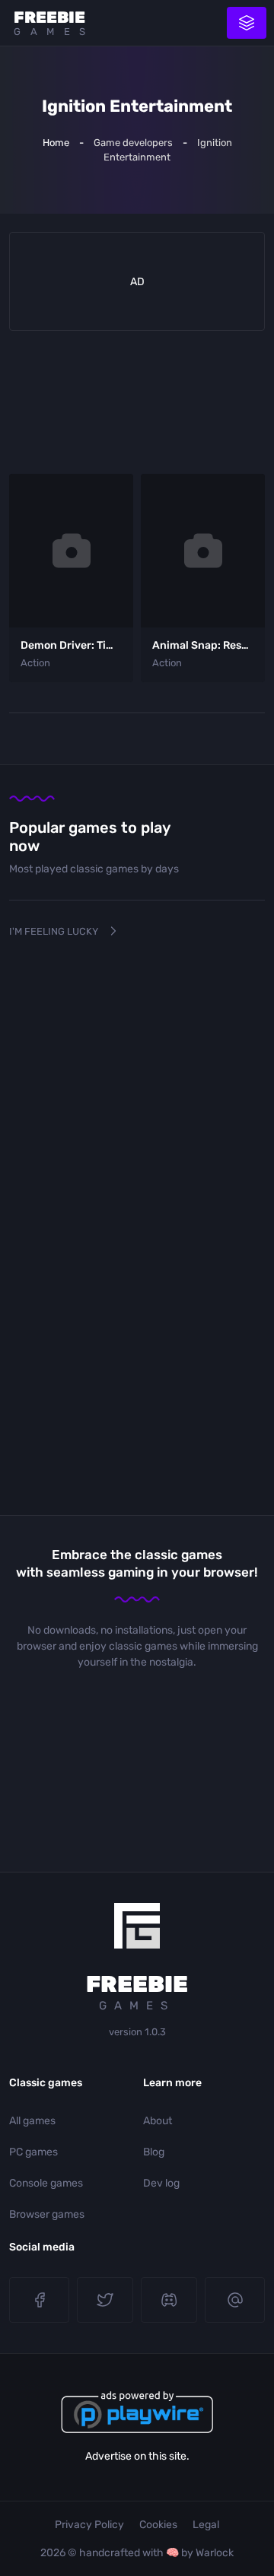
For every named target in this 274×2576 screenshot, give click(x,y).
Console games (46, 2183)
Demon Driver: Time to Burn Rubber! (113, 645)
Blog (154, 2152)
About (158, 2121)
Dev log (161, 2183)
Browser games (47, 2214)
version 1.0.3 (137, 2032)
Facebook (39, 2300)
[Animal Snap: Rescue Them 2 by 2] (203, 551)
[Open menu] (247, 23)
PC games (33, 2152)
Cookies (158, 2525)
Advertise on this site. (137, 2456)
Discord (169, 2300)
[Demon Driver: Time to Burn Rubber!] (71, 551)
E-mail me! (235, 2300)
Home (56, 143)
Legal (206, 2525)
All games (32, 2121)
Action (35, 663)
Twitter (105, 2300)
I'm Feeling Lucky (54, 931)
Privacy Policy (89, 2525)
